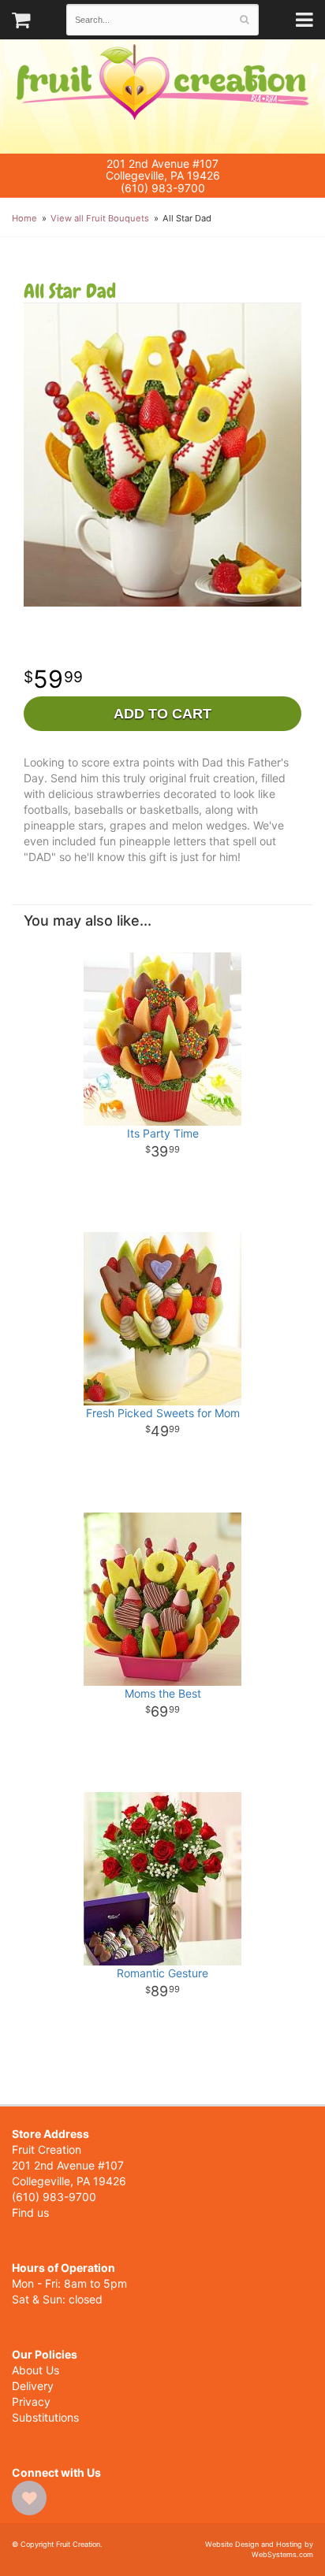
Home (24, 218)
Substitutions (45, 2417)
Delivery (33, 2386)
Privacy (31, 2402)
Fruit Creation (162, 97)
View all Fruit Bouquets (100, 218)
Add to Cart (162, 714)
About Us (35, 2370)
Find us (30, 2212)
